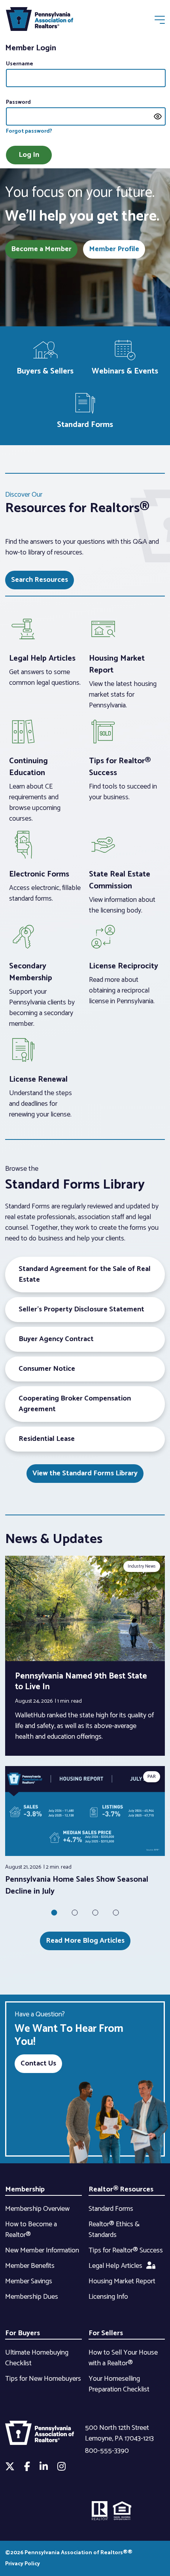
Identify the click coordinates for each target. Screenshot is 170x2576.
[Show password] (158, 116)
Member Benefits (30, 2266)
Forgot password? (29, 131)
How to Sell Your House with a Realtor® (123, 2358)
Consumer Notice (47, 1369)
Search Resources (40, 580)
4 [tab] (116, 1913)
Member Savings (29, 2281)
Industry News (142, 1566)
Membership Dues (32, 2297)
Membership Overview (37, 2209)
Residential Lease (47, 1439)
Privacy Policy (23, 2564)
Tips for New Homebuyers (43, 2379)
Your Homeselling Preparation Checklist (119, 2384)
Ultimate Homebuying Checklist (37, 2358)
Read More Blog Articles (85, 1941)
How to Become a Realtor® (31, 2230)
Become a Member (41, 249)
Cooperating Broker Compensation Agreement (75, 1404)
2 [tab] (75, 1913)
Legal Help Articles (115, 2266)
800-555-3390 (107, 2451)
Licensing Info (108, 2297)
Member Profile (114, 249)
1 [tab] (54, 1913)
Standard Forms (111, 2209)
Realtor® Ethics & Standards (114, 2230)
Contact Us (38, 2063)
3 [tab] (95, 1913)
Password (18, 102)
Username (20, 64)
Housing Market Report (122, 2281)
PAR (152, 1777)
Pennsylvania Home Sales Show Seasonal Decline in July (77, 1885)
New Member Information (42, 2250)
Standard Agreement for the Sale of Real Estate (85, 1274)
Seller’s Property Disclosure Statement (81, 1309)
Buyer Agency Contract (56, 1339)
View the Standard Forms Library (85, 1473)
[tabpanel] (85, 1832)
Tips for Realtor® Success (126, 2250)
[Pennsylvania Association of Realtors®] (40, 21)
